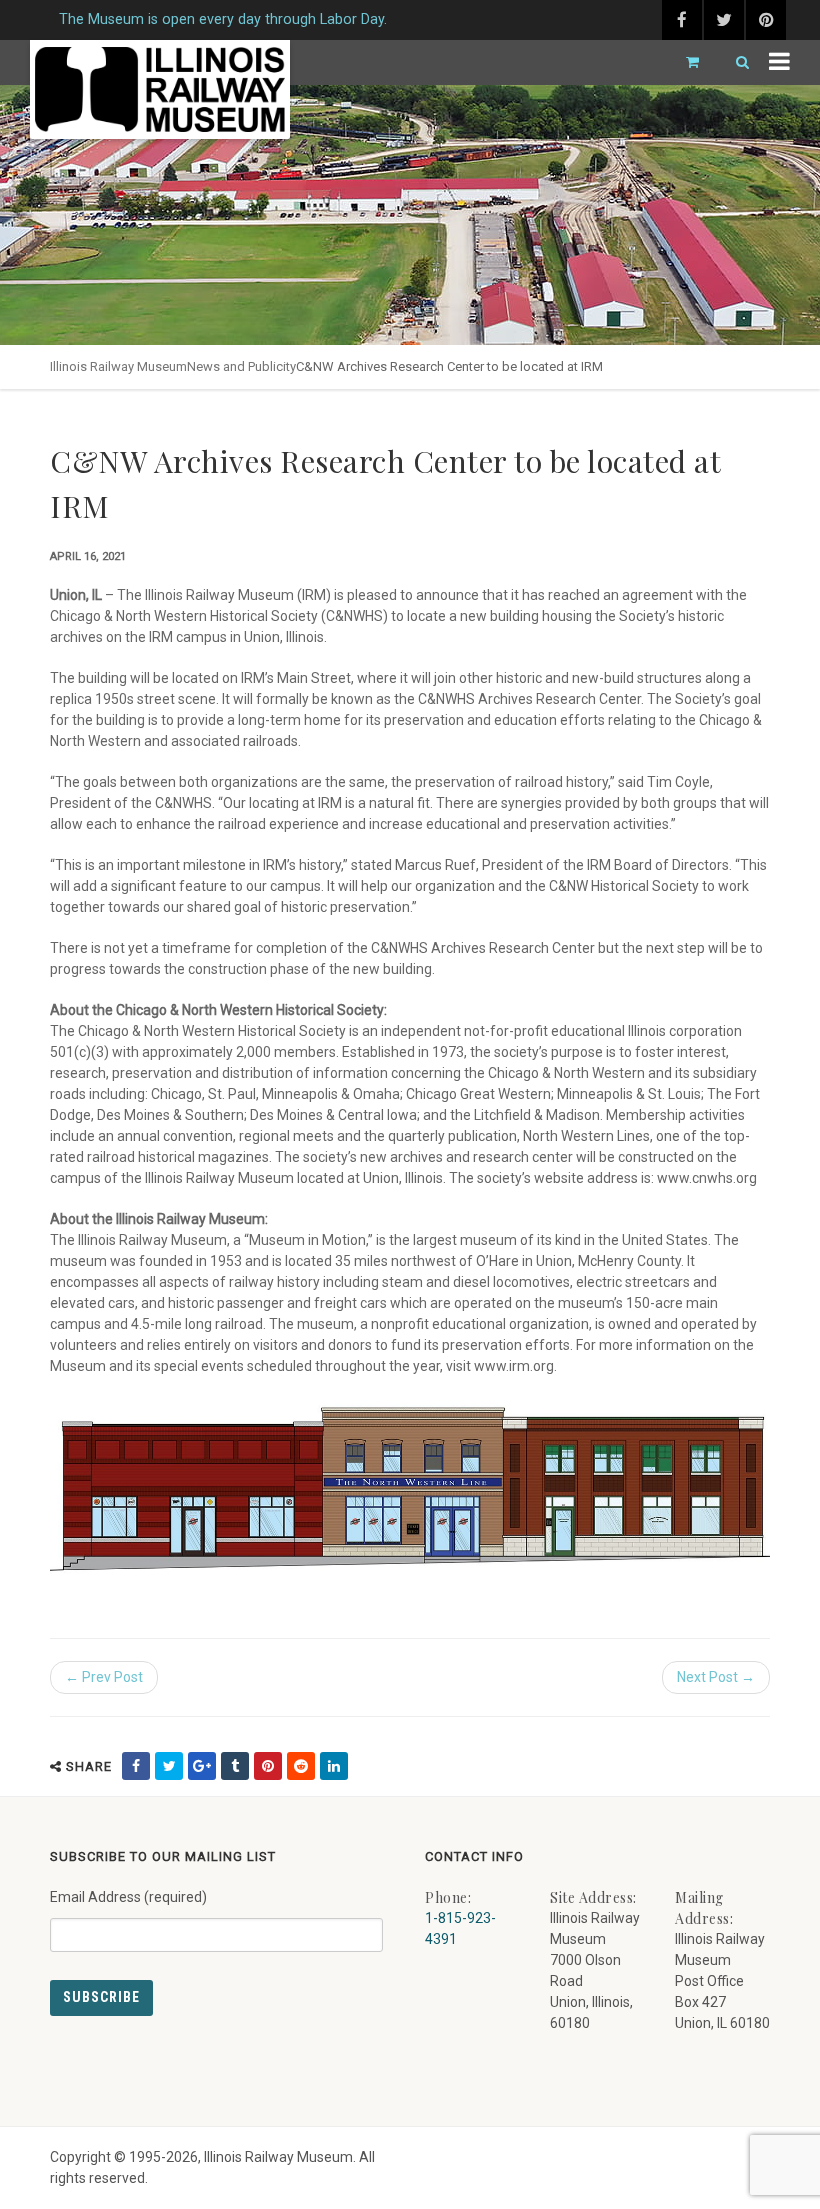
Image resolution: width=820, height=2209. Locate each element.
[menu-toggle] (779, 62)
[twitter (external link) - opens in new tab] (724, 20)
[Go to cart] (684, 62)
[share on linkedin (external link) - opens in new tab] (334, 1766)
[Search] (734, 62)
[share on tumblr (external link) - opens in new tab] (235, 1766)
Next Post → (716, 1677)
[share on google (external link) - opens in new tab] (202, 1766)
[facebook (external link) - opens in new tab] (682, 20)
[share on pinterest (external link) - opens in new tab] (268, 1766)
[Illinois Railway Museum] (160, 89)
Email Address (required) (128, 1897)
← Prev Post (104, 1677)
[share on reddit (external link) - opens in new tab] (301, 1766)
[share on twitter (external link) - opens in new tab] (169, 1766)
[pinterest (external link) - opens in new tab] (766, 20)
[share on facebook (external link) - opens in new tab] (136, 1766)
